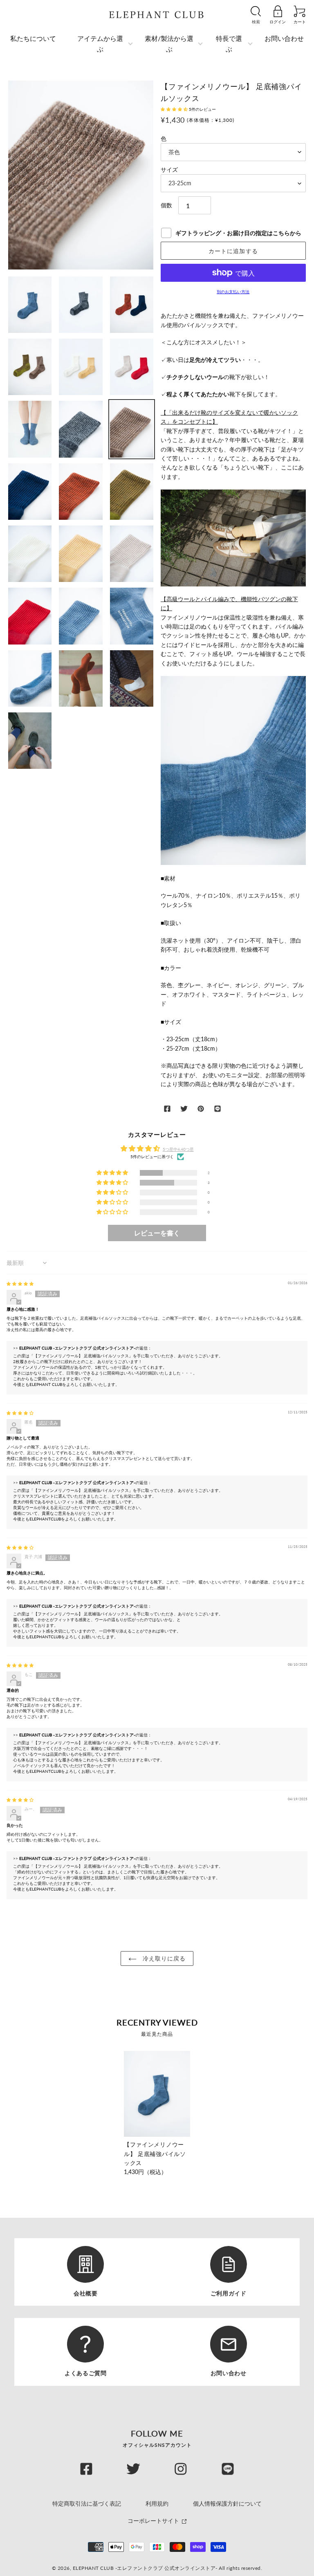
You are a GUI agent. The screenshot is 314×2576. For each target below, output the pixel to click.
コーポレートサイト (154, 2521)
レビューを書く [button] (157, 1233)
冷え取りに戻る (163, 1958)
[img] (20, 1284)
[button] (175, 109)
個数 (166, 205)
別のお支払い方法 (233, 292)
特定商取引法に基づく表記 (87, 2503)
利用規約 (157, 2503)
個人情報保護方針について (227, 2503)
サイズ (169, 170)
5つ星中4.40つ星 (178, 1149)
